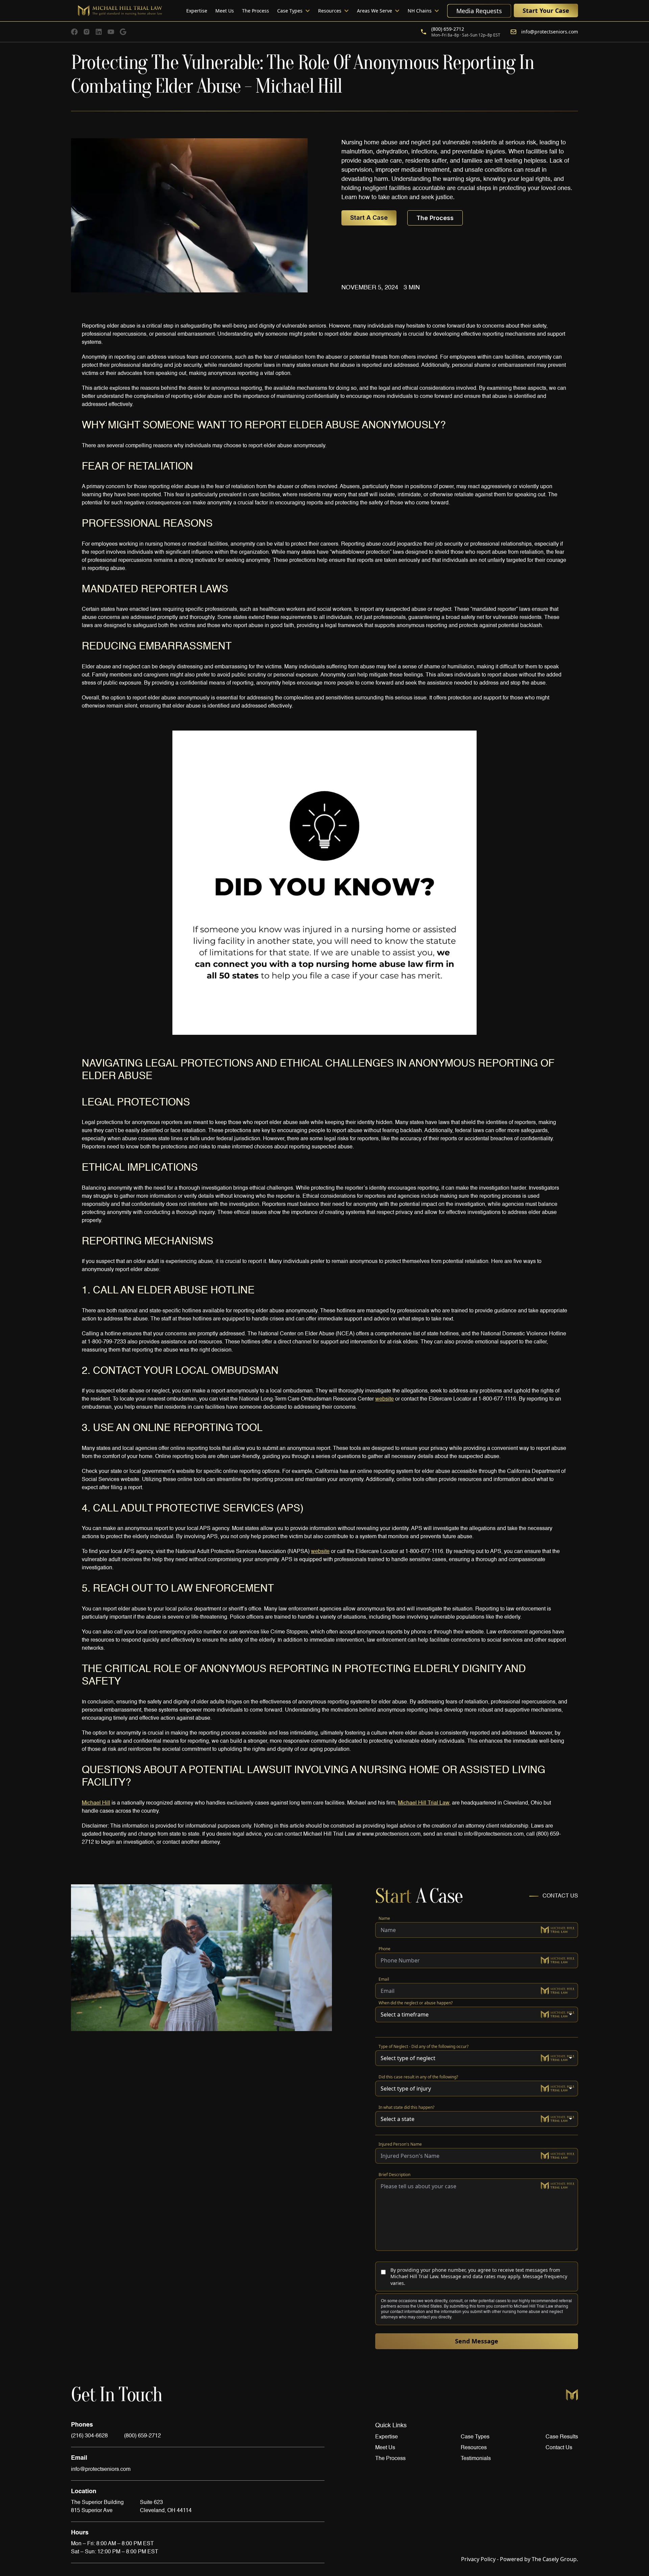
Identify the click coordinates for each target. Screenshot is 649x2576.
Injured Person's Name (400, 2144)
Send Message (477, 2341)
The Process (256, 11)
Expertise (197, 11)
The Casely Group (537, 2559)
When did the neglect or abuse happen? (416, 2003)
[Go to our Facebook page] (74, 32)
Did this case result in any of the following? (418, 2077)
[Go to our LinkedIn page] (99, 32)
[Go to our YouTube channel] (111, 32)
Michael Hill (96, 1803)
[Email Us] (123, 32)
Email (384, 1979)
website (384, 1399)
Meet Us (225, 11)
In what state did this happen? (406, 2107)
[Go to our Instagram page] (87, 32)
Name (384, 1918)
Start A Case (369, 218)
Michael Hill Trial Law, (424, 1803)
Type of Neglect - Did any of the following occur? (424, 2046)
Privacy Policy (478, 2559)
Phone (384, 1949)
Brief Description (394, 2175)
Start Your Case (546, 10)
